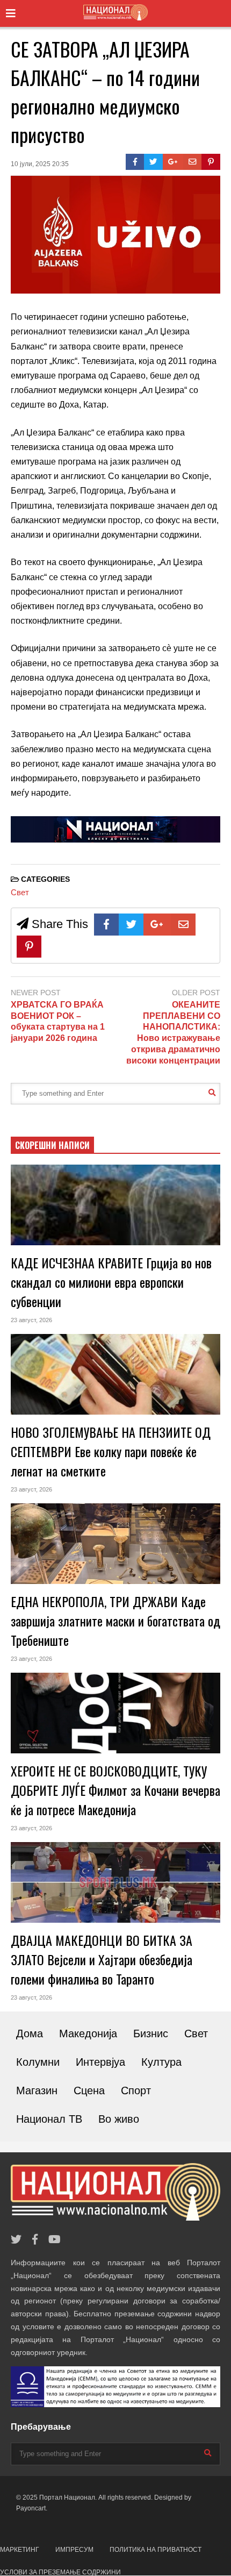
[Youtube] (55, 2240)
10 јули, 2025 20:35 (40, 164)
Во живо (119, 2119)
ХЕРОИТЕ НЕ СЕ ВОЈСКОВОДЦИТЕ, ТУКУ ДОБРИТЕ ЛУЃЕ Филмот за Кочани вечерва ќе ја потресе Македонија (115, 1790)
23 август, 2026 (31, 1320)
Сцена (89, 2090)
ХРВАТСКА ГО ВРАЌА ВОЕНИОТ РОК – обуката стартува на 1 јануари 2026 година (58, 1021)
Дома (30, 2033)
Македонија (88, 2033)
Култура (161, 2062)
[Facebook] (135, 162)
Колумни (38, 2062)
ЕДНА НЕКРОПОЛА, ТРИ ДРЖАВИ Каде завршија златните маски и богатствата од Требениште (115, 1621)
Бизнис (151, 2033)
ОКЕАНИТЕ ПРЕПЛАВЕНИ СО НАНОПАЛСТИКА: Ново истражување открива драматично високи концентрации (173, 1033)
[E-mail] (193, 162)
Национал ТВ (49, 2119)
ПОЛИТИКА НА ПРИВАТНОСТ (156, 2550)
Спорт (136, 2090)
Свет (20, 892)
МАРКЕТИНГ (20, 2550)
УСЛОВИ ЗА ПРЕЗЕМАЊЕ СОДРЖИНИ (60, 2572)
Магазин (37, 2090)
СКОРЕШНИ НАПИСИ (52, 1145)
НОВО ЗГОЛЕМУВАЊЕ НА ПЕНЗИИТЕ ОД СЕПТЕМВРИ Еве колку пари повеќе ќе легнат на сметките (111, 1451)
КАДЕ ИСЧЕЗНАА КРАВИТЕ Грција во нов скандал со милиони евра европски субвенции (111, 1282)
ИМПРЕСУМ (74, 2550)
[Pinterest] (211, 162)
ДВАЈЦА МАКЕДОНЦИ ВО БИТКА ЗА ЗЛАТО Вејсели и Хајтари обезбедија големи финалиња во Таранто (102, 1959)
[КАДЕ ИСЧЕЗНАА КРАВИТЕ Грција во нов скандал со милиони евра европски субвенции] (115, 1205)
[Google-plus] (173, 162)
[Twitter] (153, 162)
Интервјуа (100, 2062)
